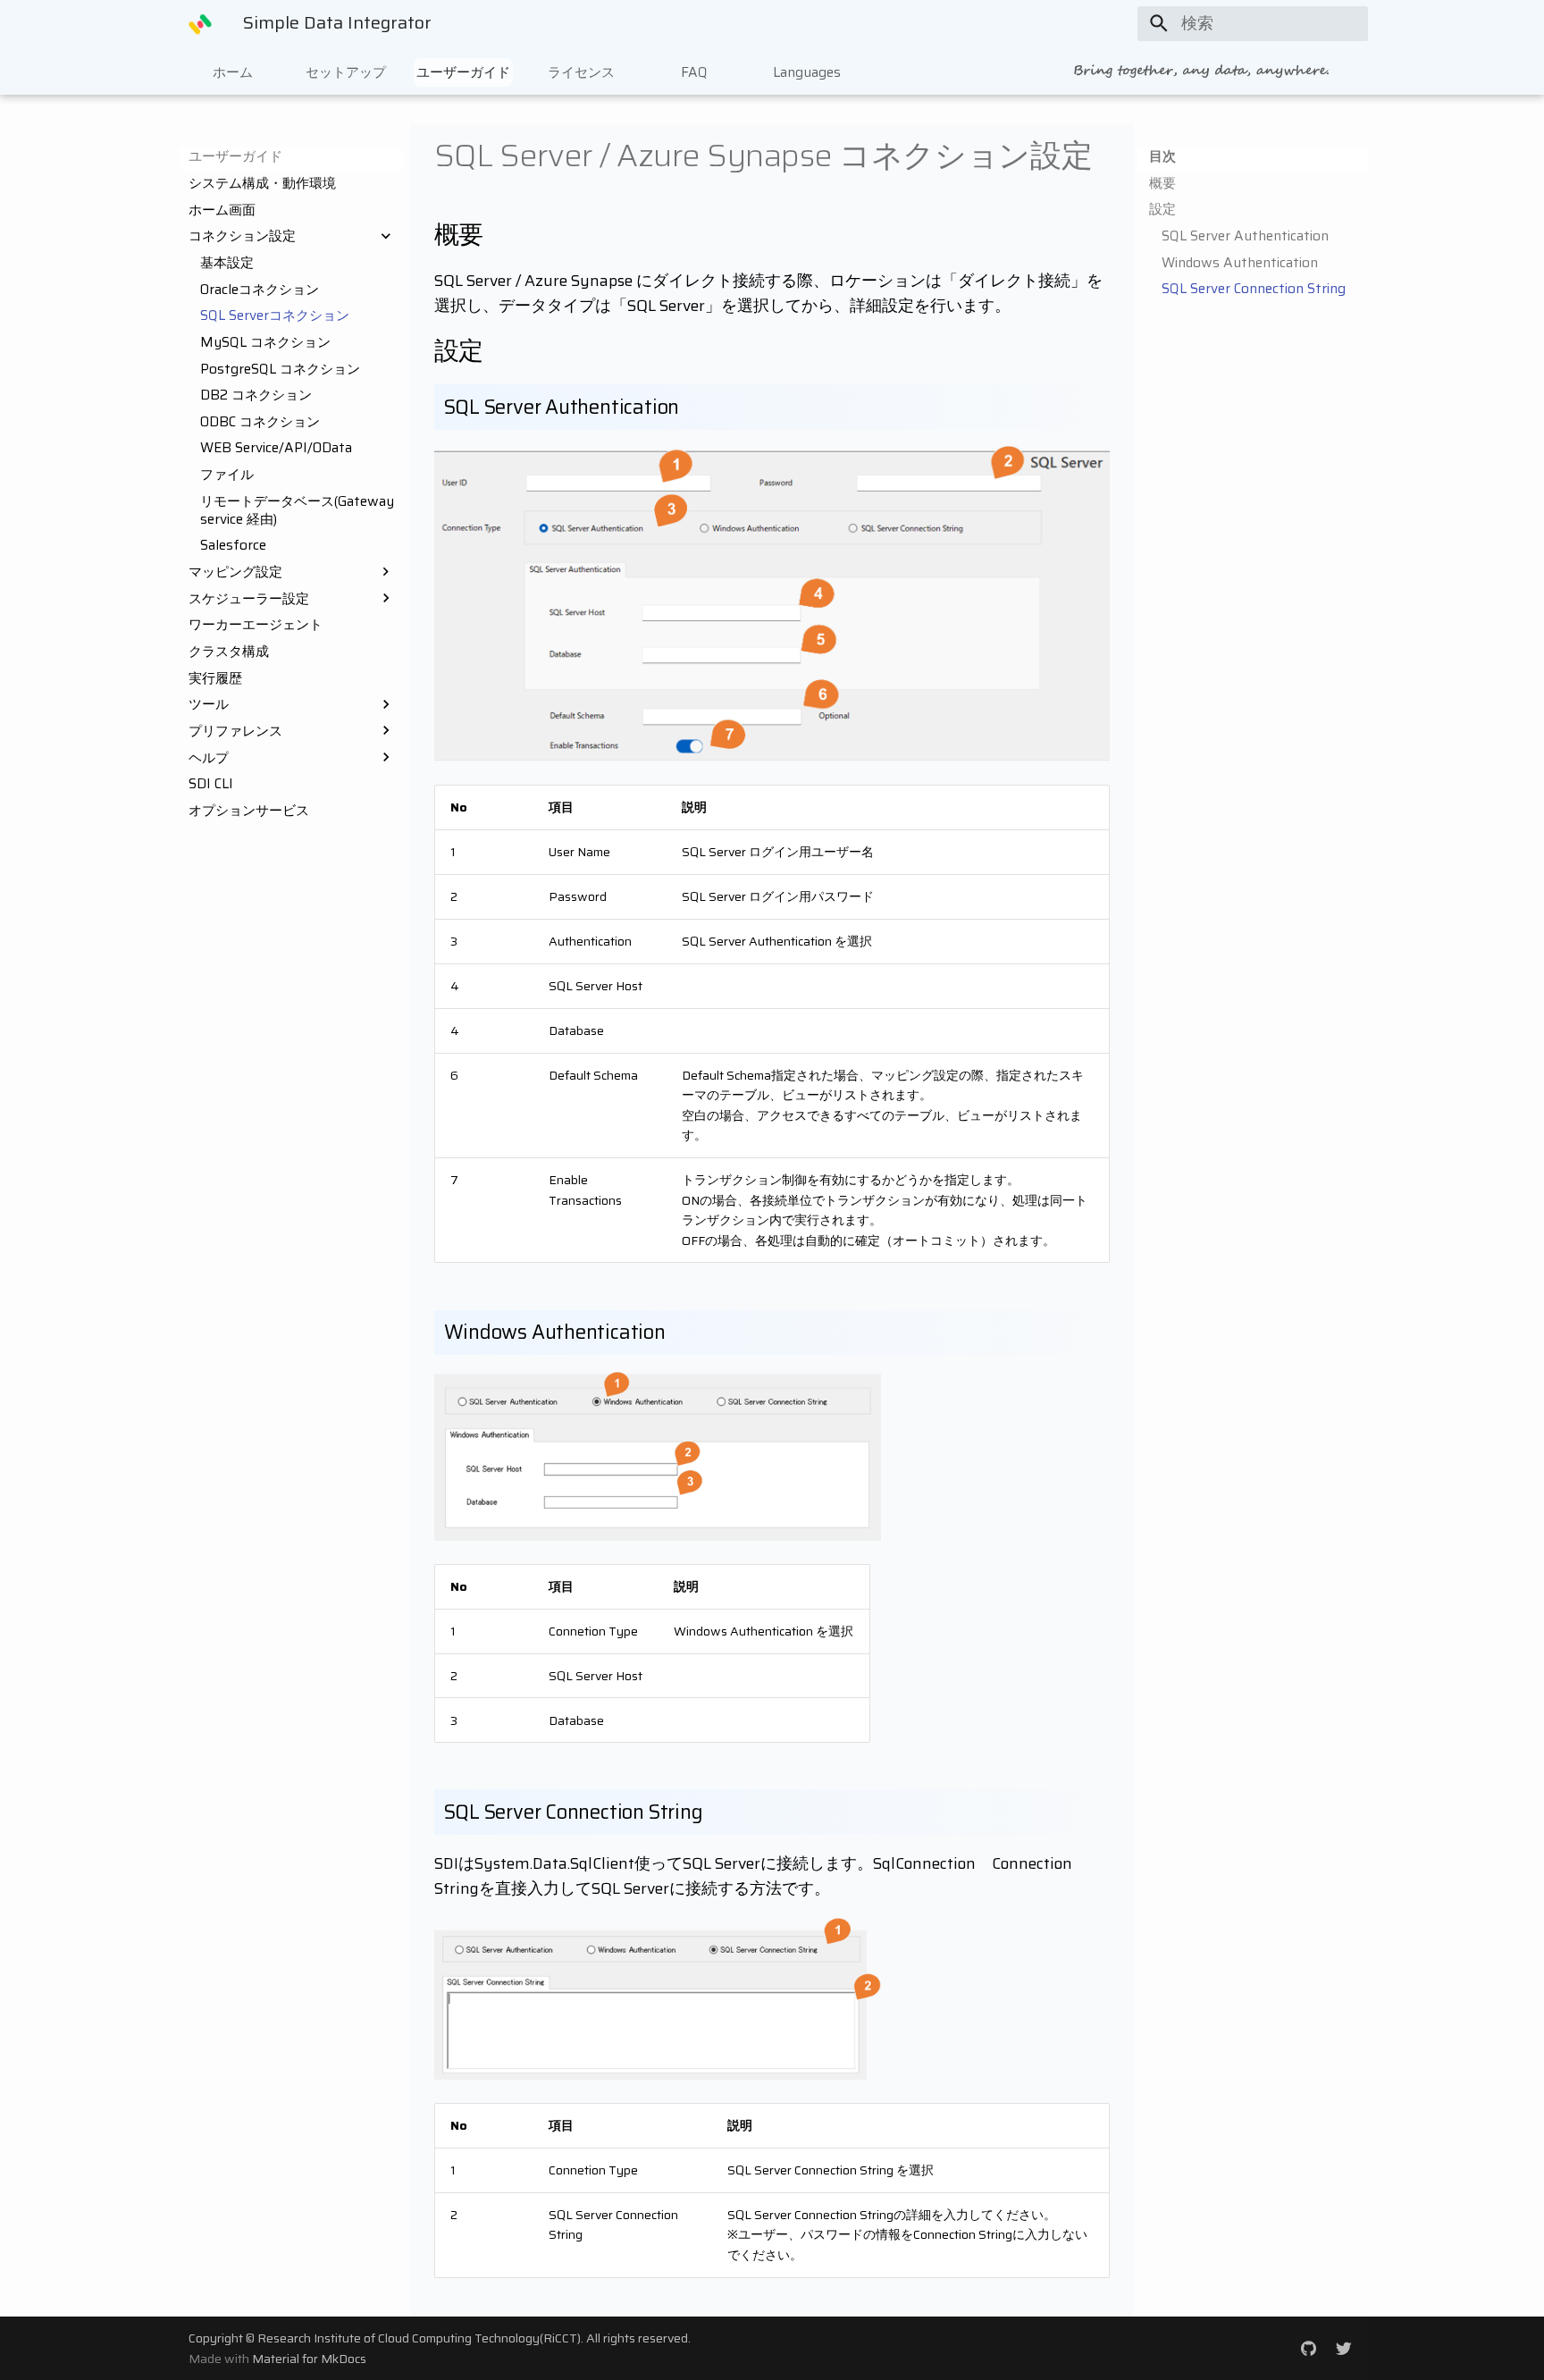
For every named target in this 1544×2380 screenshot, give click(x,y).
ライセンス (581, 71)
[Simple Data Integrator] (200, 23)
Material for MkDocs (309, 2359)
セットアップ (346, 71)
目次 (1162, 156)
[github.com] (1309, 2347)
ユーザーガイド (463, 71)
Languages (807, 71)
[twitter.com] (1344, 2347)
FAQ (694, 71)
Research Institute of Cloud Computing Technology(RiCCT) (419, 2338)
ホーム (233, 71)
